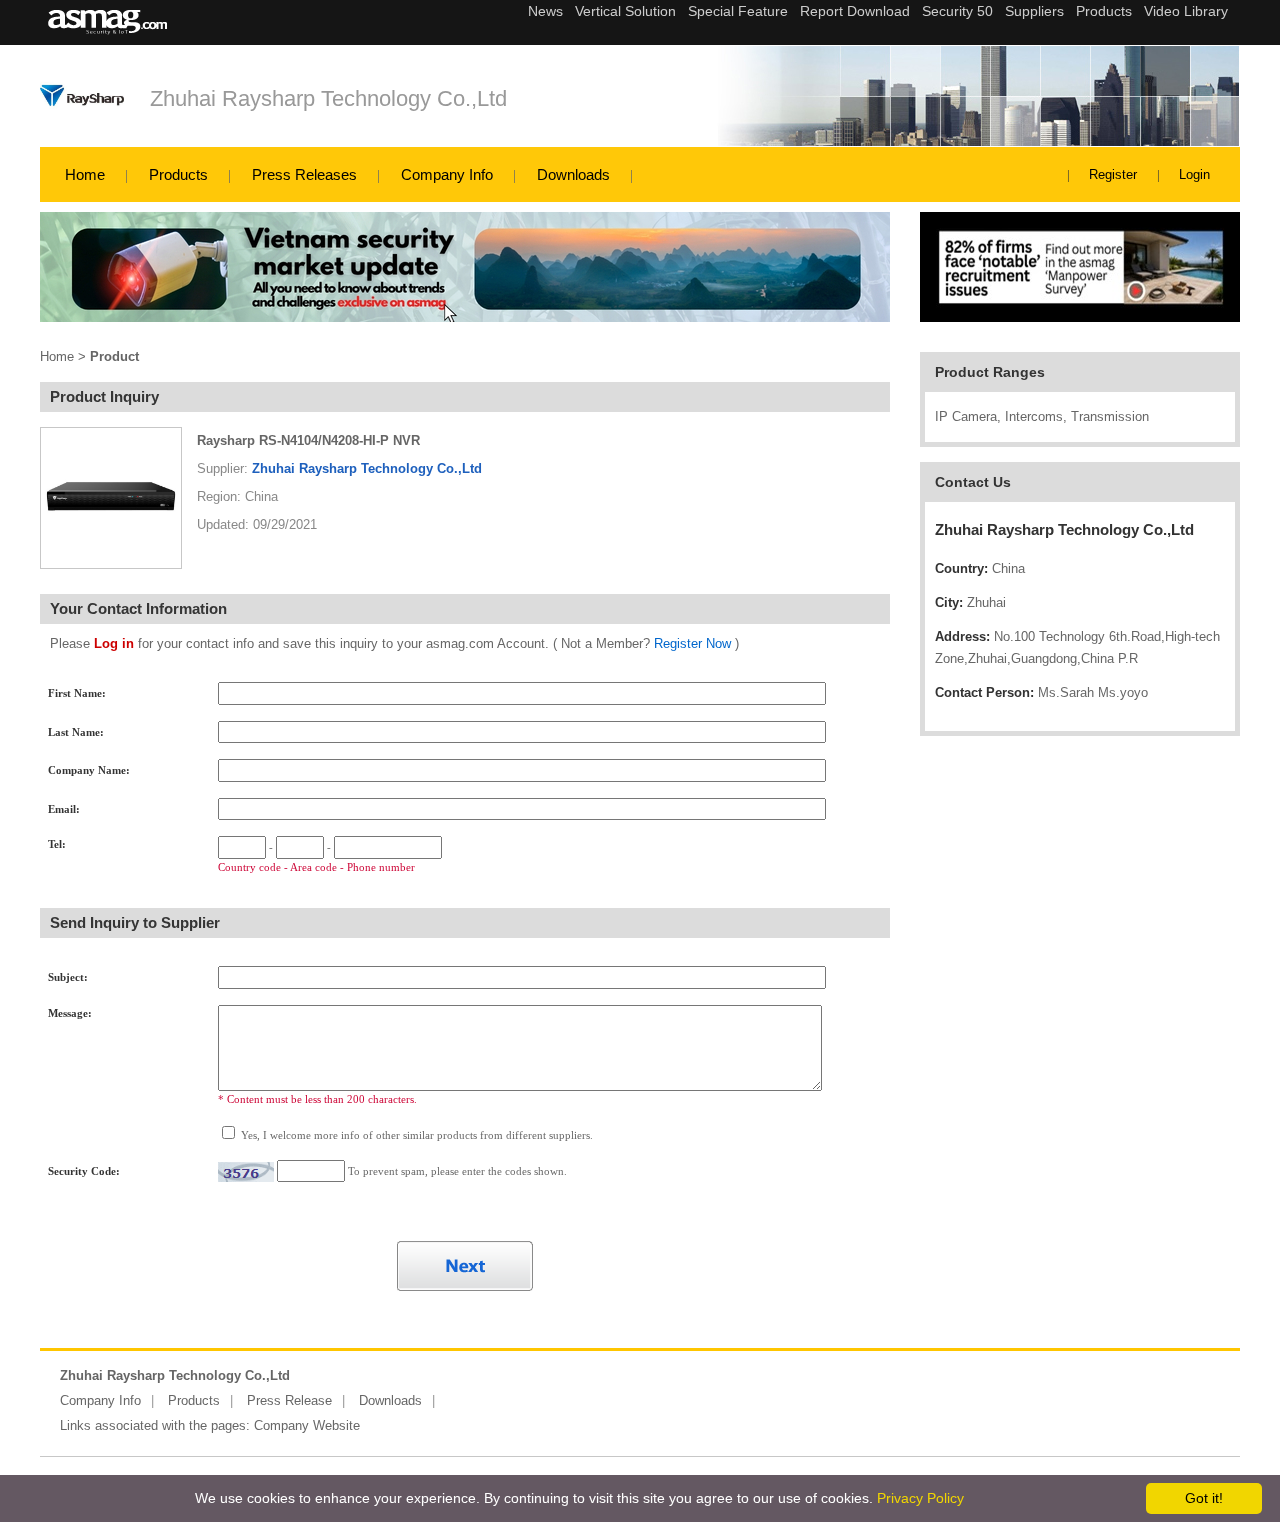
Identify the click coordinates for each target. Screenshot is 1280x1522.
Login (1194, 174)
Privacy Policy (920, 1498)
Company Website (307, 1425)
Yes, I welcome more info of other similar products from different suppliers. (415, 1135)
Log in (114, 643)
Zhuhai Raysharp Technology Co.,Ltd (328, 98)
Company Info (447, 174)
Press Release (289, 1400)
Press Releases (304, 174)
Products (178, 174)
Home (85, 174)
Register (1113, 174)
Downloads (573, 174)
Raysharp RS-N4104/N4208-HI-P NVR (308, 440)
